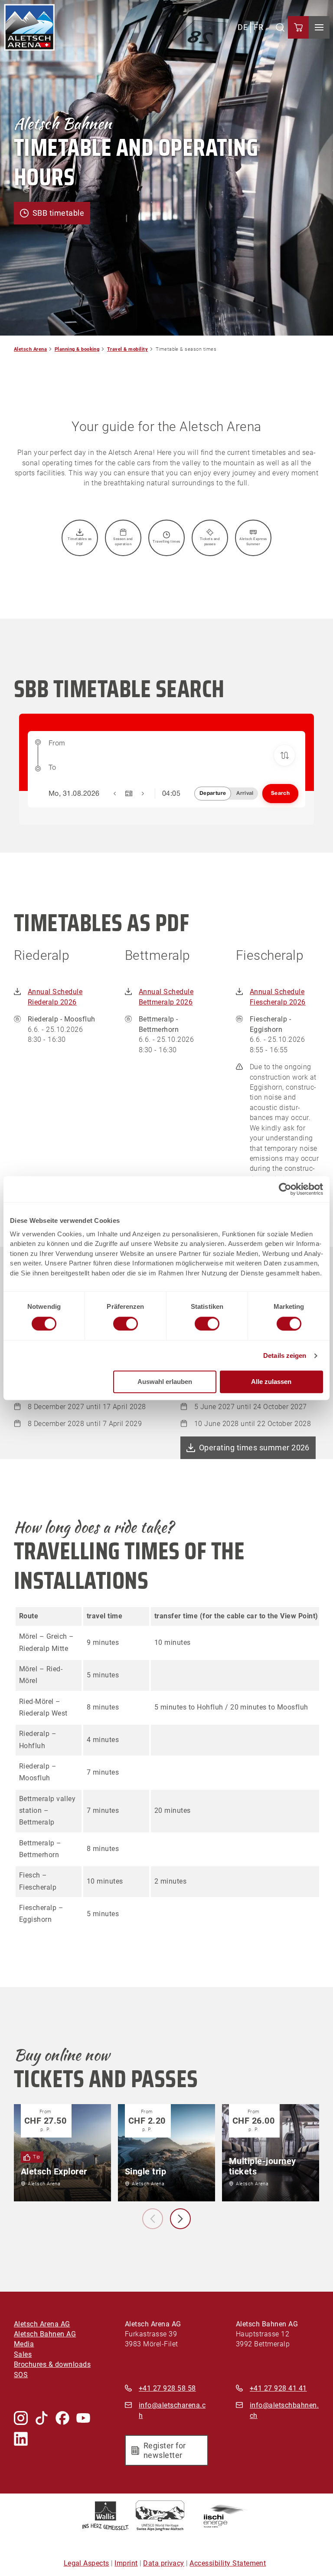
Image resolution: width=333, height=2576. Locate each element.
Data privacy (164, 2563)
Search (280, 793)
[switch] (126, 1324)
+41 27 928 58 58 (167, 2388)
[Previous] (153, 2219)
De (243, 27)
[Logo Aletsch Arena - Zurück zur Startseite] (29, 27)
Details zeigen (285, 1356)
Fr (258, 27)
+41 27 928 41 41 (278, 2388)
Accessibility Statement (228, 2563)
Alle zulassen (271, 1382)
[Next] (180, 2219)
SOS (21, 2375)
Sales (23, 2355)
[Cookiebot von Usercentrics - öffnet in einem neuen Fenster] (285, 1189)
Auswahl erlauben (165, 1382)
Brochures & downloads (52, 2365)
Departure (213, 793)
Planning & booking (77, 349)
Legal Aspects (87, 2563)
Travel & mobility (127, 349)
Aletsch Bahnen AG (45, 2334)
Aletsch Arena (30, 349)
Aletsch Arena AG (42, 2324)
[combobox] (174, 747)
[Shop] (298, 27)
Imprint (126, 2563)
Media (24, 2344)
